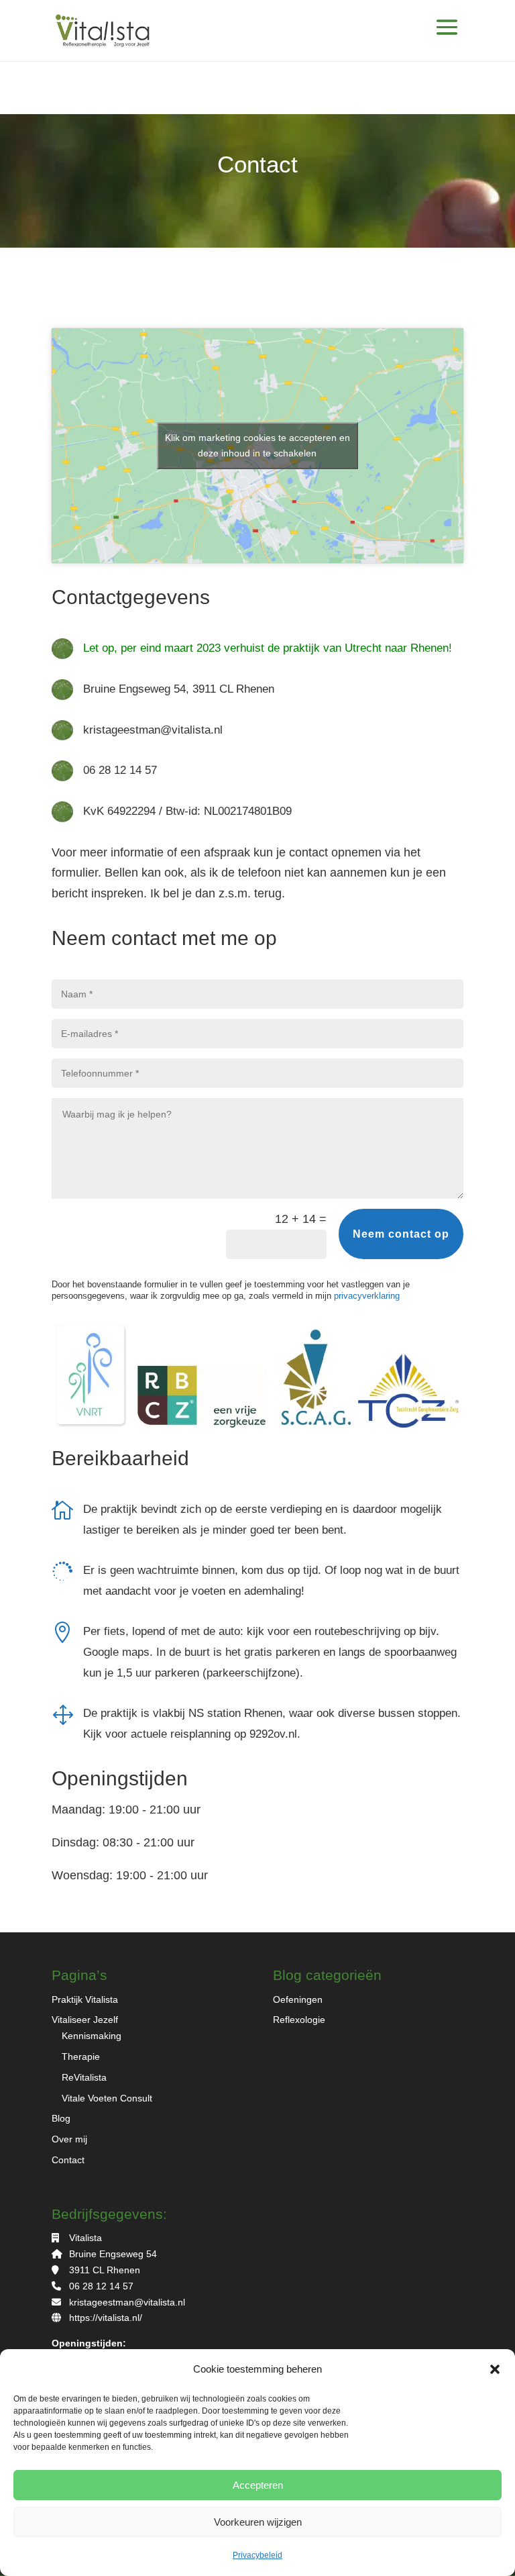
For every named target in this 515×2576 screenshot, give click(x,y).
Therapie (81, 2057)
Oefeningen (298, 1999)
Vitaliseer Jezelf (85, 2020)
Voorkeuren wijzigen (258, 2522)
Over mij (69, 2139)
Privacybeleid (257, 2555)
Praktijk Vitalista (85, 1999)
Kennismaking (92, 2036)
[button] (495, 2369)
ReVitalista (84, 2077)
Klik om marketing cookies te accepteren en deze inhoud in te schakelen (257, 445)
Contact (68, 2160)
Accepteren (258, 2485)
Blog (61, 2118)
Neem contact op (401, 1234)
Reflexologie (299, 2020)
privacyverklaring (367, 1296)
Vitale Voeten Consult (107, 2098)
